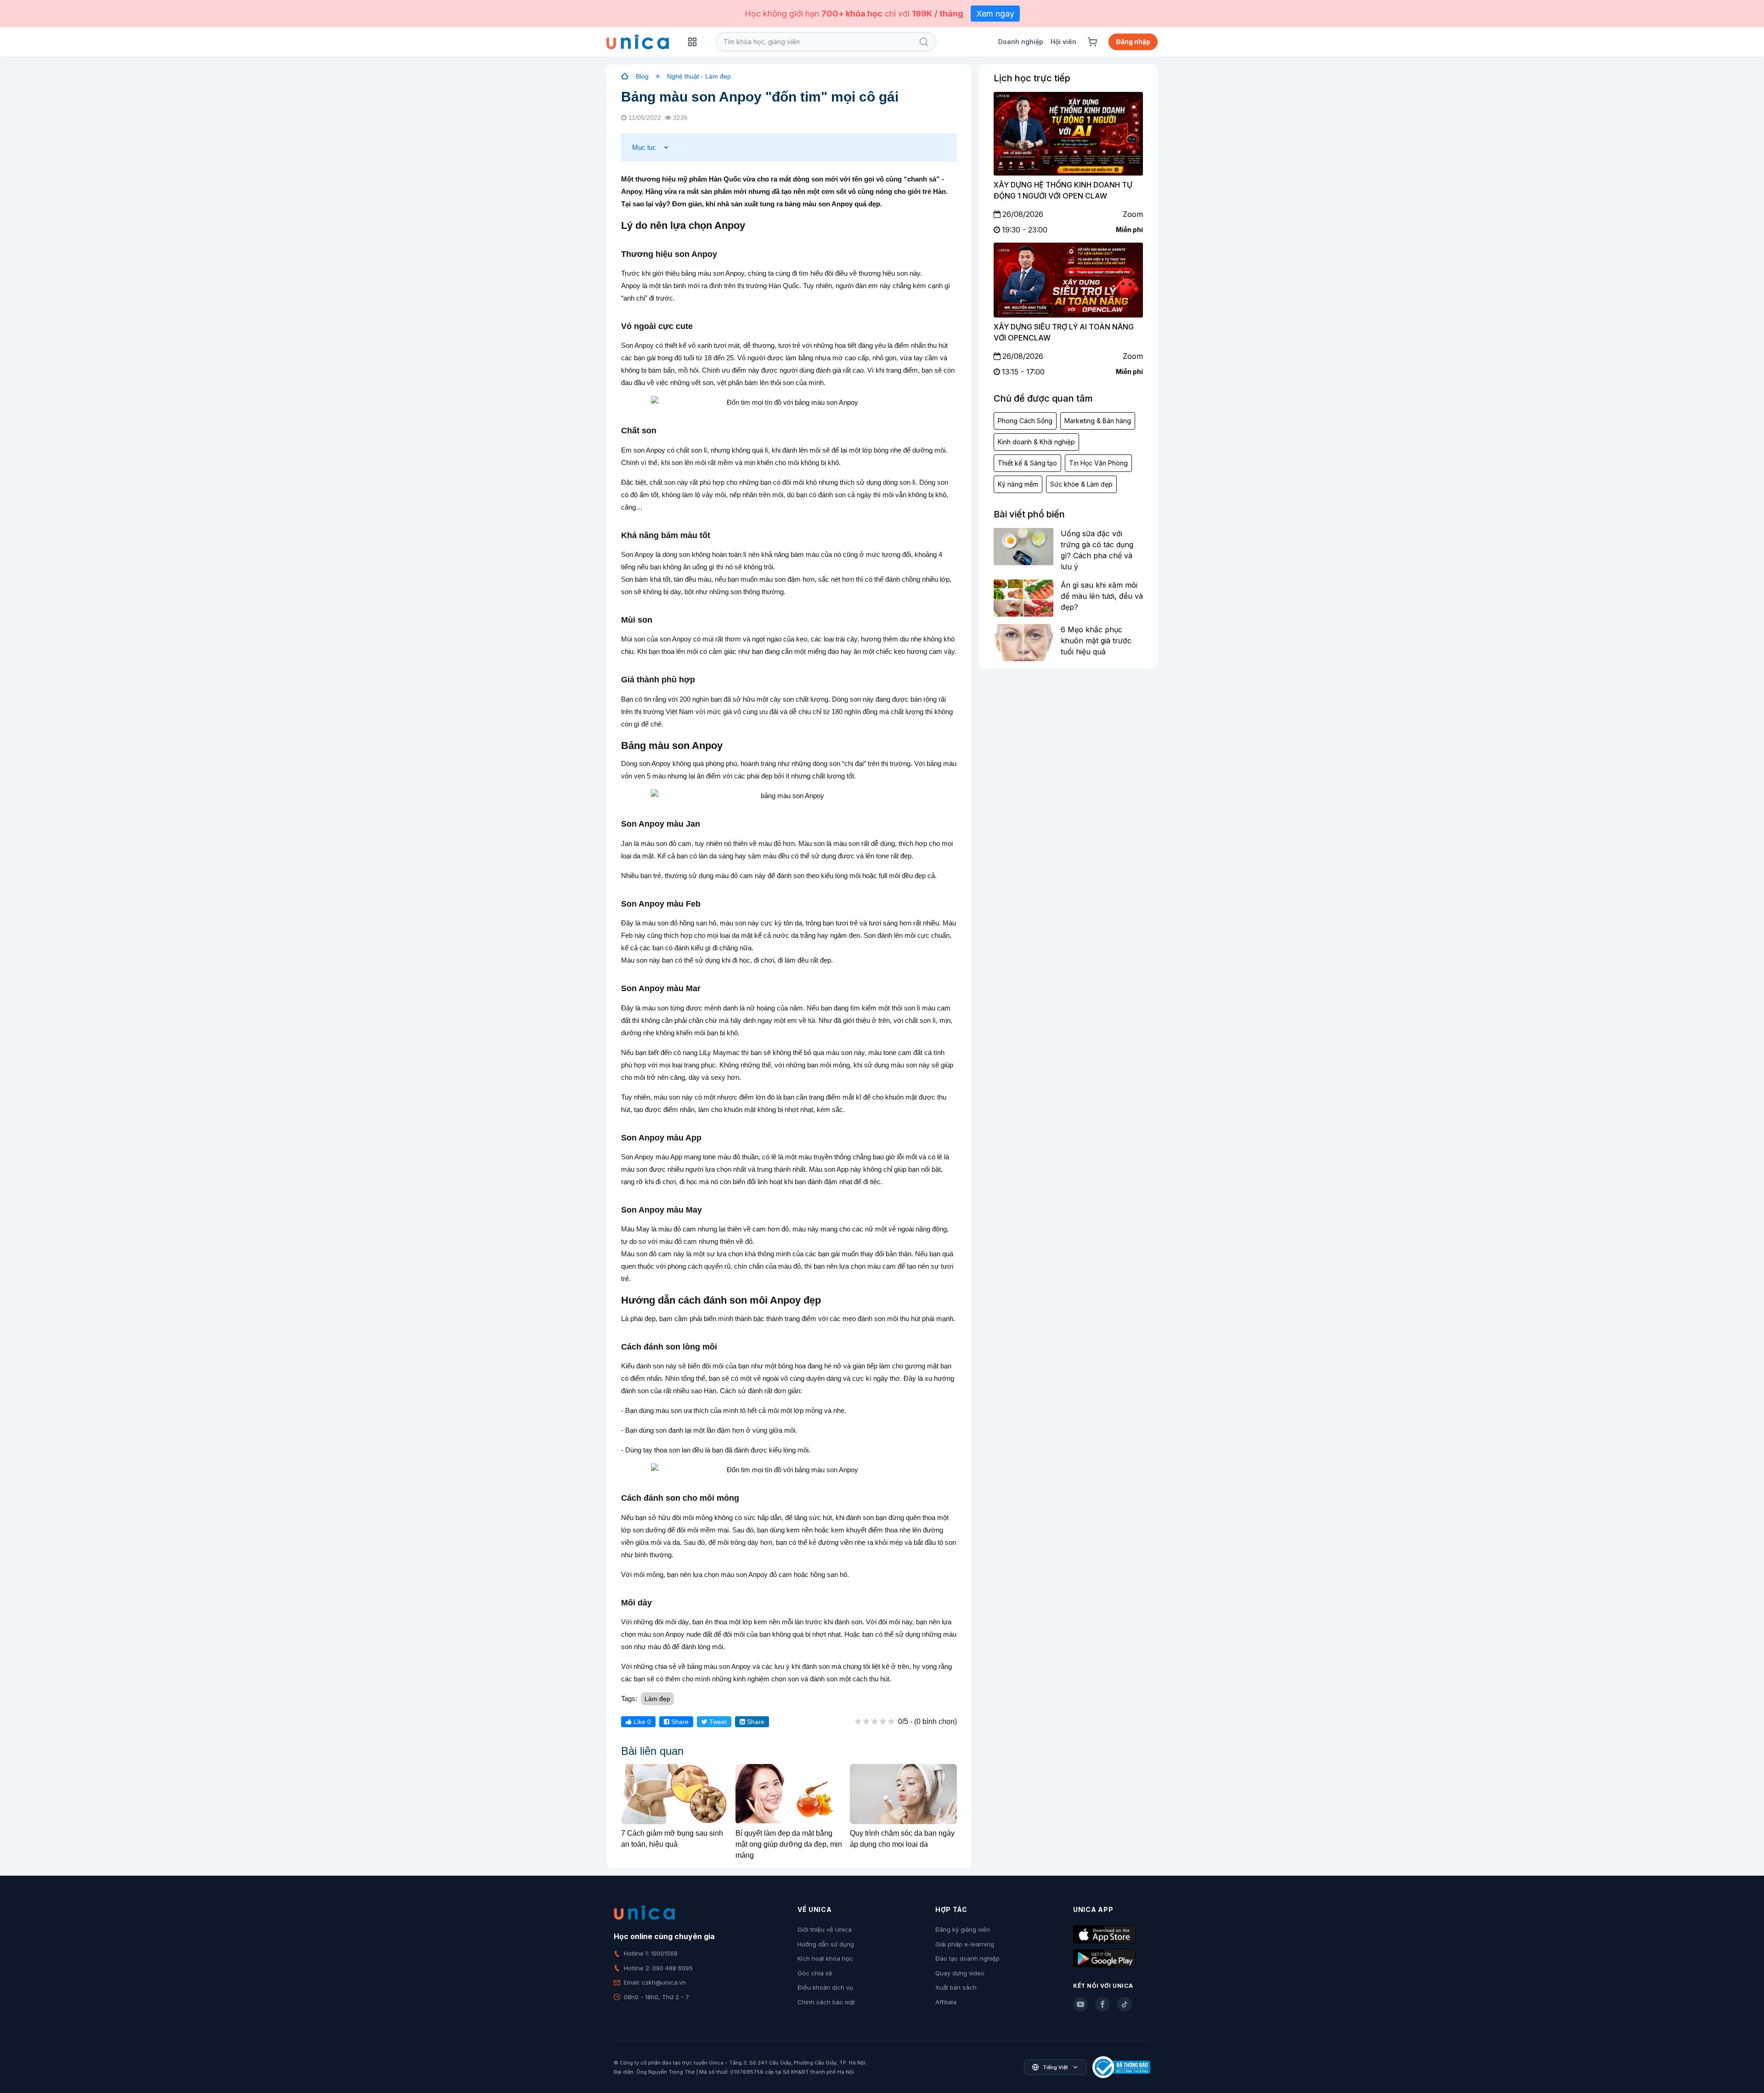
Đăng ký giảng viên (963, 1929)
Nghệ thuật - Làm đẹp (699, 76)
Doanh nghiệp (1021, 42)
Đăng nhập (1133, 42)
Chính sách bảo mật (826, 2002)
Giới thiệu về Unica (825, 1929)
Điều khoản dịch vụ (825, 1987)
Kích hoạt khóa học (825, 1958)
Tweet (717, 1722)
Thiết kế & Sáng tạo (1027, 463)
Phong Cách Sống (1025, 421)
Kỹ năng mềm (1018, 484)
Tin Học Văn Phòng (1098, 463)
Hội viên (1063, 42)
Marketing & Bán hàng (1098, 421)
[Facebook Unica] (1102, 2004)
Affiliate (946, 2002)
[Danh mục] (692, 42)
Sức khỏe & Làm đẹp (1081, 484)
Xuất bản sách (956, 1987)
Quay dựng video (960, 1973)
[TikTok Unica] (1125, 2004)
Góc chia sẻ (815, 1973)
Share (679, 1722)
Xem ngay (995, 14)
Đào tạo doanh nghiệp (967, 1958)
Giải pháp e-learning (965, 1944)
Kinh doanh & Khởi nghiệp (1036, 442)
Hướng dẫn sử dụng (826, 1944)
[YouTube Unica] (1080, 2004)
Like (641, 1722)
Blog (642, 76)
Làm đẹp (657, 1699)
